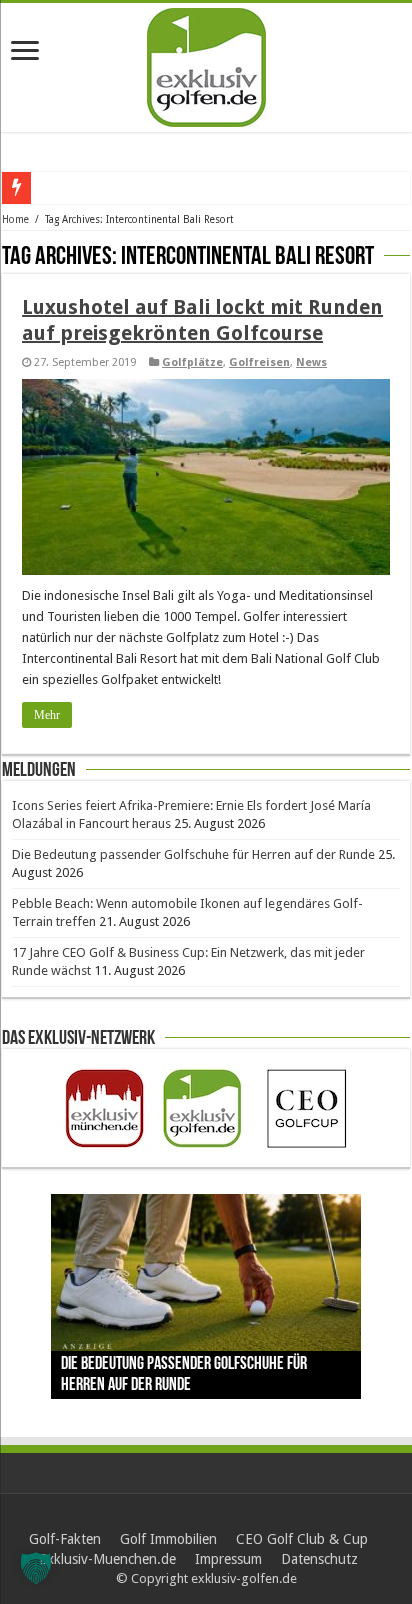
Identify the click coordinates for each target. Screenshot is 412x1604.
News (311, 362)
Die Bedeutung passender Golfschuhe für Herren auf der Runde (193, 854)
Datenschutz (319, 1559)
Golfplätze (192, 362)
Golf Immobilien (168, 1539)
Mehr (47, 715)
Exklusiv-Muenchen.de (107, 1559)
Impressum (228, 1559)
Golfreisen (259, 362)
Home (15, 219)
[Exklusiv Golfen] (206, 64)
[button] (36, 1568)
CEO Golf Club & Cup (302, 1539)
